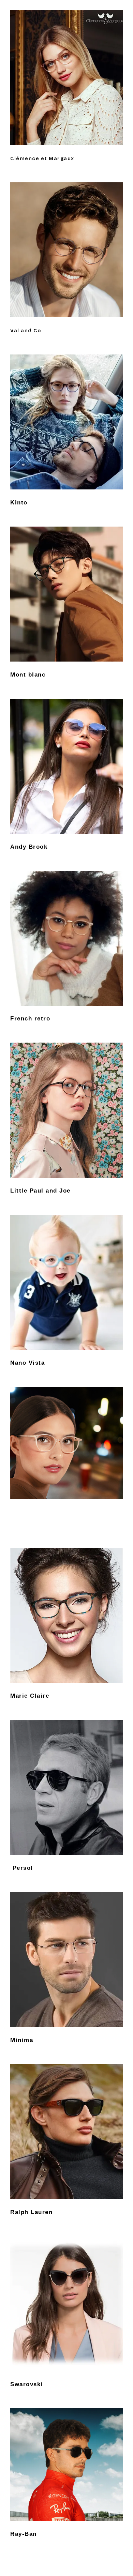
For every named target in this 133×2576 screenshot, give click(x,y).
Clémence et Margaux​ (42, 158)
